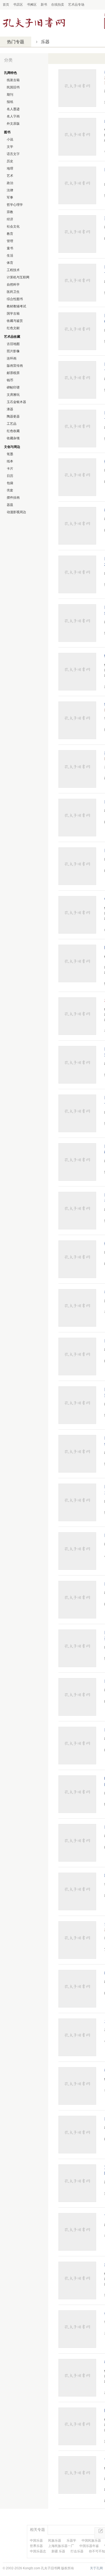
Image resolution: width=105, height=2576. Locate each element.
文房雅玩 (13, 395)
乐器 (45, 42)
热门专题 (16, 42)
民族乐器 (55, 2541)
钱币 (10, 380)
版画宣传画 (15, 366)
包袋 (10, 483)
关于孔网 (96, 2568)
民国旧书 (13, 87)
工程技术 (13, 270)
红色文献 (13, 328)
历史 (10, 161)
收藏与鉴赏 (15, 321)
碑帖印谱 (13, 387)
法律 (10, 190)
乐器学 (71, 2541)
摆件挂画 (13, 498)
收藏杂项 (13, 438)
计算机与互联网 (18, 277)
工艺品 (12, 424)
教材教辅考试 (16, 306)
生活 (10, 256)
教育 (10, 234)
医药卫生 (13, 292)
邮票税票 (13, 373)
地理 (10, 168)
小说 (10, 139)
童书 (10, 248)
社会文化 (13, 226)
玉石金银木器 (16, 402)
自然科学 (13, 285)
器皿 (10, 505)
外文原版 (13, 124)
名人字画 (13, 116)
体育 (10, 263)
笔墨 (10, 454)
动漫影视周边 (16, 512)
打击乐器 (77, 2551)
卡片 (10, 469)
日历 (10, 476)
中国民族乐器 (91, 2541)
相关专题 (37, 2530)
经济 (10, 219)
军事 (10, 197)
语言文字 (13, 154)
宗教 (10, 212)
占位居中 (34, 23)
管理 (10, 241)
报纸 (10, 102)
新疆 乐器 (58, 2551)
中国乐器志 (38, 2551)
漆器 (10, 409)
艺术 (10, 176)
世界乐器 (36, 2546)
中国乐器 (36, 2541)
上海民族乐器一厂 (61, 2546)
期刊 (10, 95)
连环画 (12, 358)
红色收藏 (13, 431)
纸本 (10, 461)
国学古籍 (13, 314)
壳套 (10, 490)
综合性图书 (15, 299)
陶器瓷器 (13, 416)
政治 (10, 183)
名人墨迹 (13, 109)
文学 (10, 147)
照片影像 (13, 351)
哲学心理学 (15, 205)
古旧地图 (13, 344)
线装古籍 (13, 80)
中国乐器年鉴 (89, 2546)
